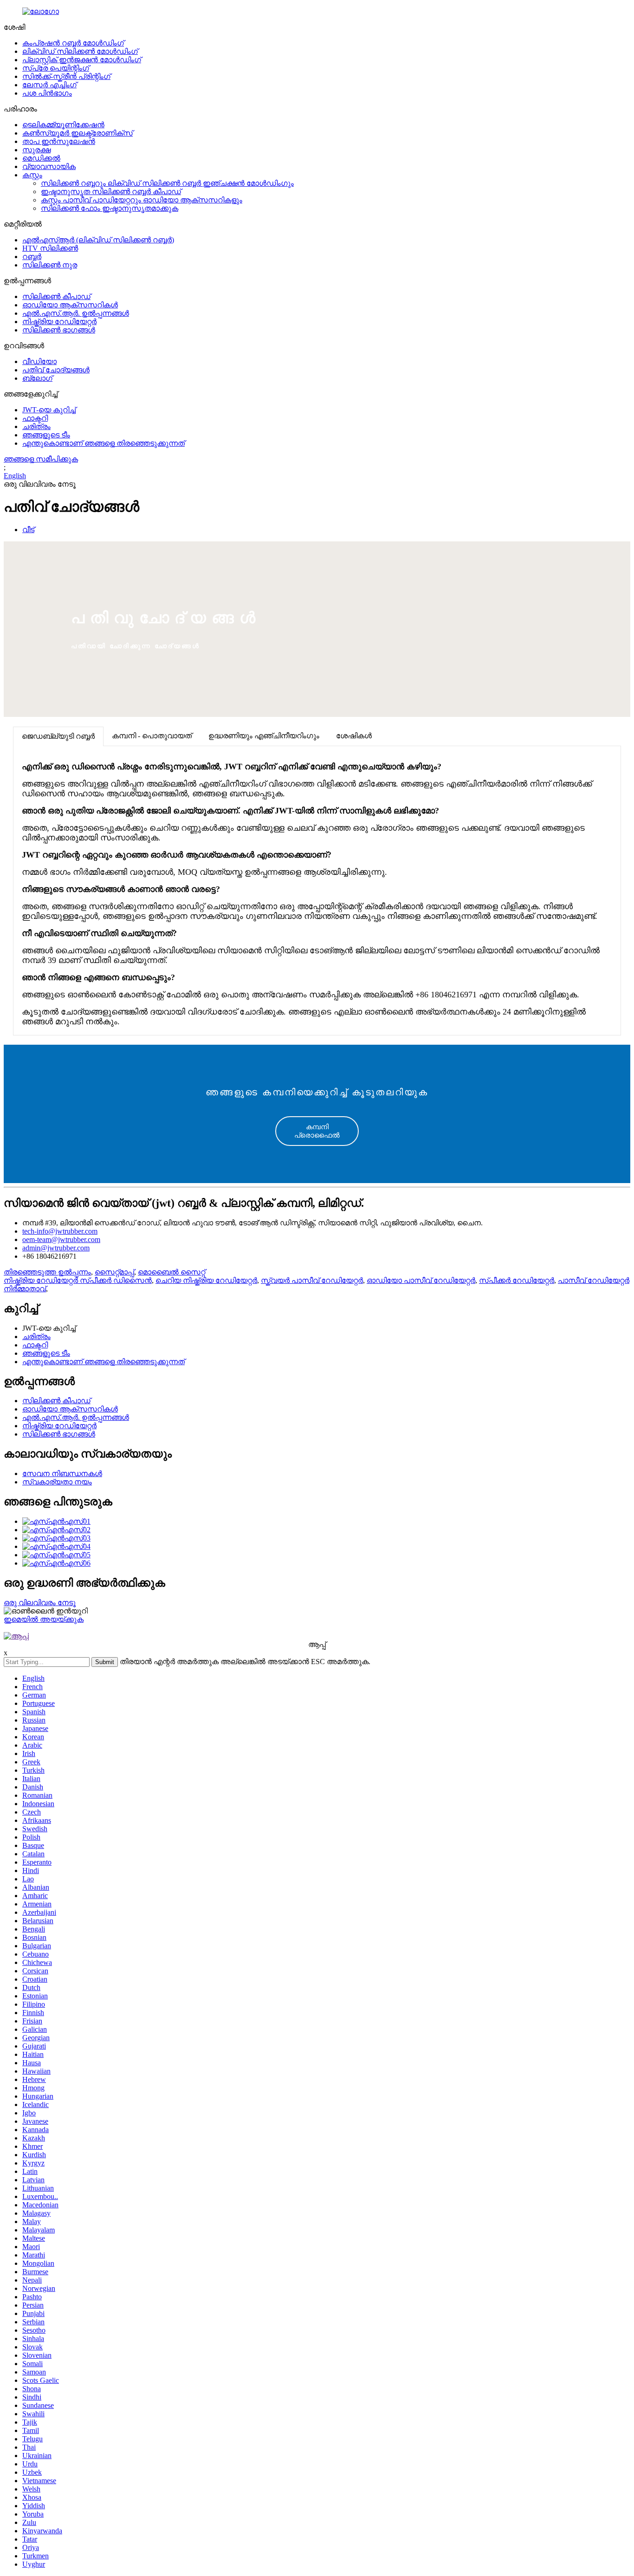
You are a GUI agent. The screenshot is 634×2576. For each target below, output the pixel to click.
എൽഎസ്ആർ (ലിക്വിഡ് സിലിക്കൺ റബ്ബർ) (98, 240)
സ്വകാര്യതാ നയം (57, 1482)
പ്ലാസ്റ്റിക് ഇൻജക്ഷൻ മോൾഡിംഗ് (82, 60)
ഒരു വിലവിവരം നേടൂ (40, 1603)
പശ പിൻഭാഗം (47, 93)
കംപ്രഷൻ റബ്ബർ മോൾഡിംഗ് (73, 43)
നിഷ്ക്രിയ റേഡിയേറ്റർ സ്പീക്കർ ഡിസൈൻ (78, 1280)
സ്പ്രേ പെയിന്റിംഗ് (56, 68)
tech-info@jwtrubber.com (60, 1231)
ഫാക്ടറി (35, 418)
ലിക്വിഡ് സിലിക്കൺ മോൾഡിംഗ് (80, 51)
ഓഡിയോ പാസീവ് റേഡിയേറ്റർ (421, 1280)
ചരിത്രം (36, 426)
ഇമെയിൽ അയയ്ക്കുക (44, 1619)
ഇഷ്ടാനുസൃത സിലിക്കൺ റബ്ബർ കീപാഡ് (111, 192)
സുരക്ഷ (36, 150)
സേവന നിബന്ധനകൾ (62, 1473)
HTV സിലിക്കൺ (50, 248)
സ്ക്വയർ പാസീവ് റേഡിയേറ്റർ (312, 1280)
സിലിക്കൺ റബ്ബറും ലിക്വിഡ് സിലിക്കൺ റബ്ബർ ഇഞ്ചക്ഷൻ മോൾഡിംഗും (167, 183)
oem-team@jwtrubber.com (61, 1239)
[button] (317, 1131)
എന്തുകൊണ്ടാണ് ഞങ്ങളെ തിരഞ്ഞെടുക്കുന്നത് (104, 443)
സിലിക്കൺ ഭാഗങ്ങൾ (59, 330)
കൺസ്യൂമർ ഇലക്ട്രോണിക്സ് (78, 133)
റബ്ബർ (32, 257)
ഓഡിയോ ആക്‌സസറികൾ (70, 305)
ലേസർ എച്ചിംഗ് (49, 85)
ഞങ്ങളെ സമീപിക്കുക (41, 459)
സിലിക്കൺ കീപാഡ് (56, 296)
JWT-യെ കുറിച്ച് (49, 410)
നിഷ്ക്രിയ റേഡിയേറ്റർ (59, 322)
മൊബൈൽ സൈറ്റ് (171, 1272)
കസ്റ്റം (32, 175)
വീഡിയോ (39, 361)
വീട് (28, 530)
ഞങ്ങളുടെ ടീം (46, 435)
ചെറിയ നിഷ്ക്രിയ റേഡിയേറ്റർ (206, 1280)
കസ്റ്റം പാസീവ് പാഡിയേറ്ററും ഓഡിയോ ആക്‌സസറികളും (142, 200)
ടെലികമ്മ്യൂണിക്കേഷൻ (63, 125)
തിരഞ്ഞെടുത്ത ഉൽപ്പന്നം (47, 1272)
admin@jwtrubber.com (56, 1248)
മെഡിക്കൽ (41, 158)
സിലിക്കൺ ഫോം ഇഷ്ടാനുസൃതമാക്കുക (110, 208)
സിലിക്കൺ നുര (50, 265)
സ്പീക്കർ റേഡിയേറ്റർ (517, 1280)
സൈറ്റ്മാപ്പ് (114, 1272)
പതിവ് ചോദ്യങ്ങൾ (56, 370)
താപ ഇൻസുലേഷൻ (59, 141)
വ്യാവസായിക (49, 166)
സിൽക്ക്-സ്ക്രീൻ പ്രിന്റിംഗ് (66, 76)
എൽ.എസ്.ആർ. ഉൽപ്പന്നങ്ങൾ (76, 313)
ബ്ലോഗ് (37, 378)
